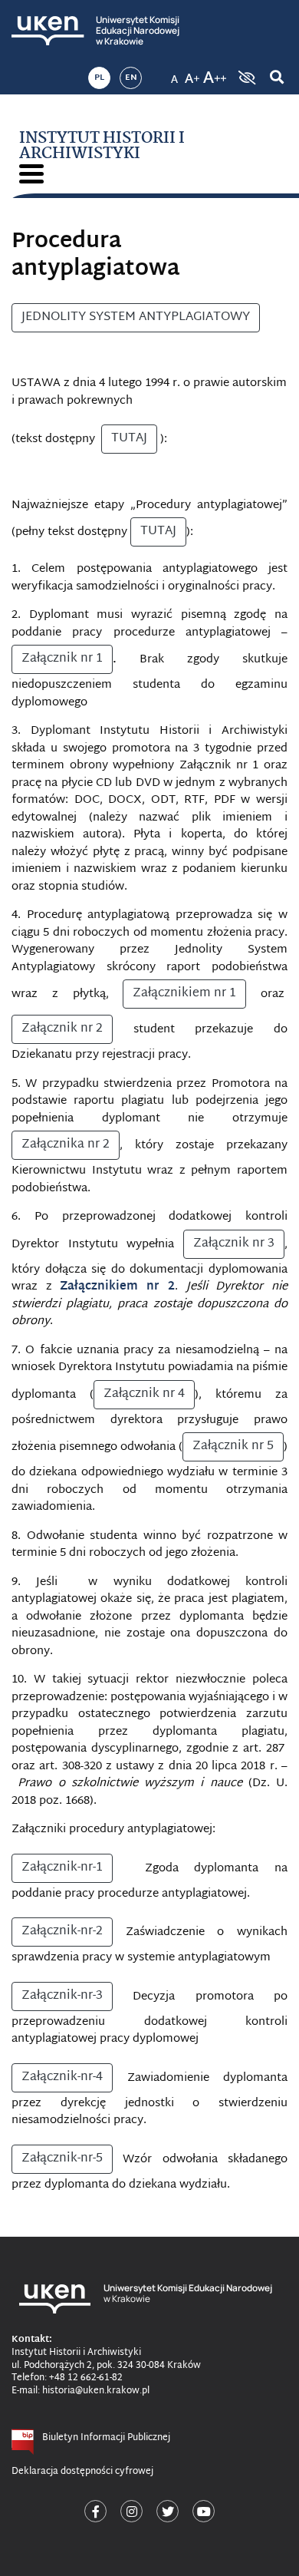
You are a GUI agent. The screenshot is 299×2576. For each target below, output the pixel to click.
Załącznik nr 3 (234, 1244)
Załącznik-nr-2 (62, 1932)
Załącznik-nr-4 (62, 2077)
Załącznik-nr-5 (62, 2159)
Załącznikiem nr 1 (184, 994)
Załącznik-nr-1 (62, 1868)
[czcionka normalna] (174, 73)
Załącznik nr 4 (144, 1394)
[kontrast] (245, 78)
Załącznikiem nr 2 (117, 1287)
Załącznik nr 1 (62, 659)
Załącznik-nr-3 (62, 1996)
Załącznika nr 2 (66, 1145)
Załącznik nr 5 (233, 1447)
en (131, 78)
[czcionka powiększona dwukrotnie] (215, 73)
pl (99, 78)
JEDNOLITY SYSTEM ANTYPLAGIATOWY (136, 317)
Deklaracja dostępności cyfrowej (82, 2472)
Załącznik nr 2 (62, 1029)
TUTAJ (129, 439)
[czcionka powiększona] (192, 73)
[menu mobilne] (31, 174)
